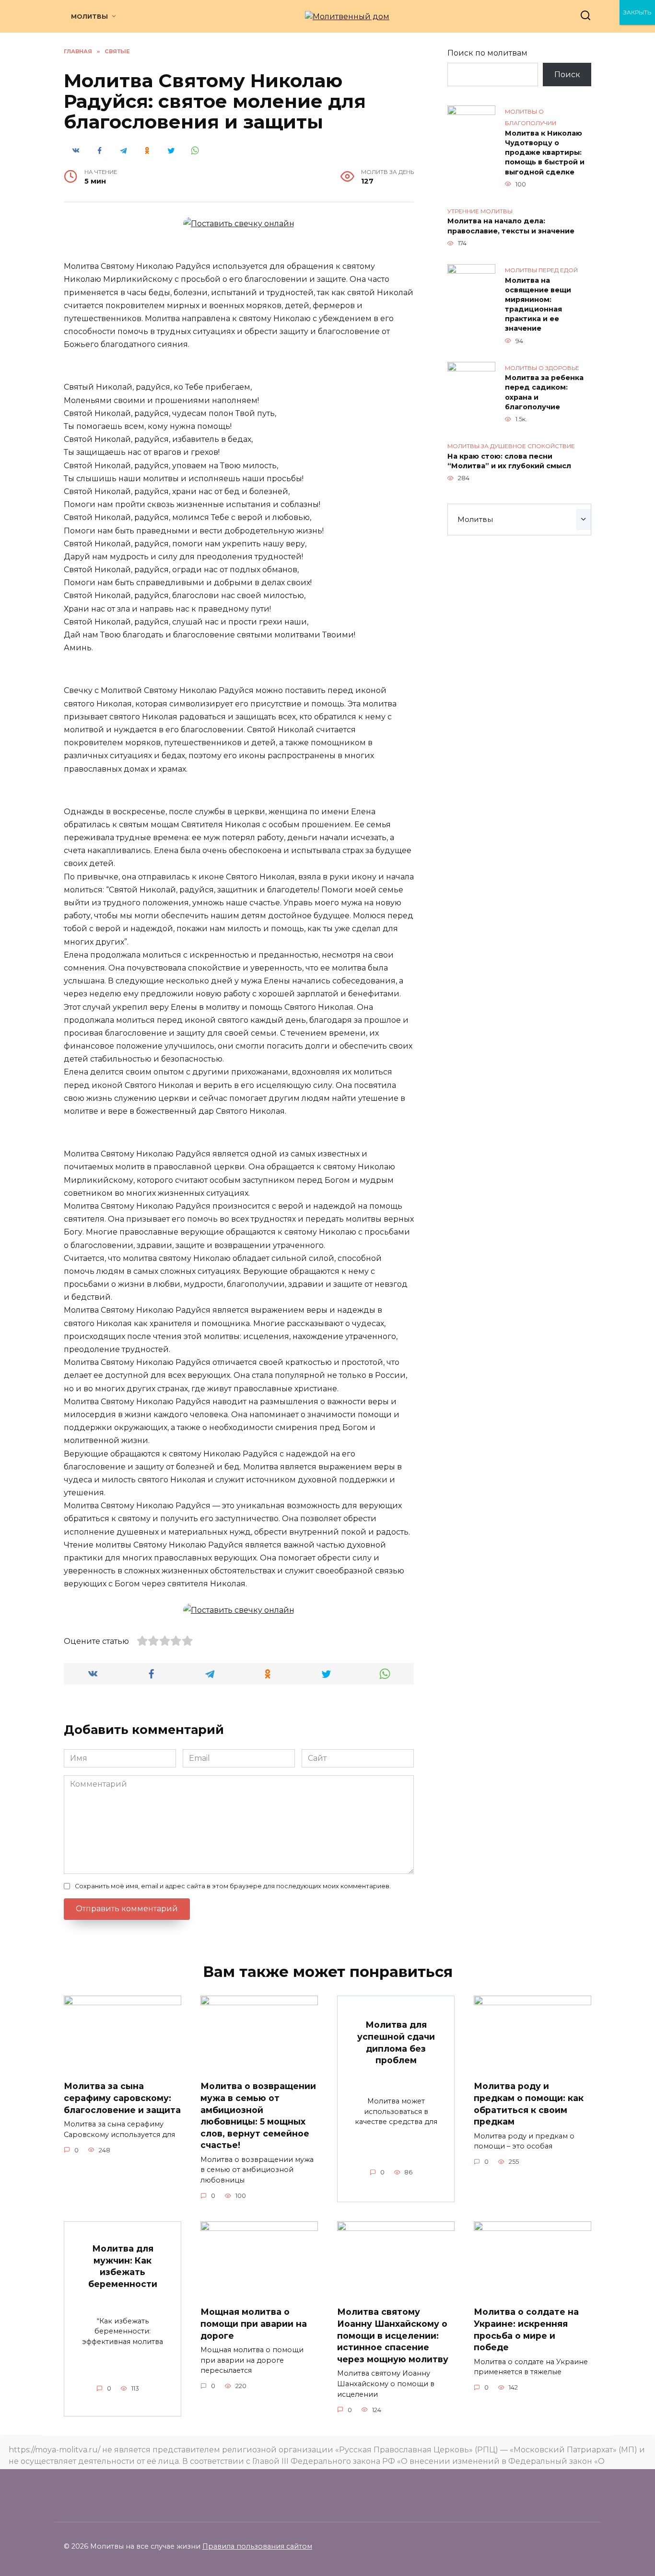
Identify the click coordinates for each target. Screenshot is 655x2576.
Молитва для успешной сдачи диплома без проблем (396, 2042)
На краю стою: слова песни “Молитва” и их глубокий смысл (509, 461)
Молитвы (89, 17)
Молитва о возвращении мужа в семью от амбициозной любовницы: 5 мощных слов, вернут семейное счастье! (258, 2115)
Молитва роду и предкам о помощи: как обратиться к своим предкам (529, 2104)
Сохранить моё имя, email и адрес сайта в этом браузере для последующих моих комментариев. (233, 1886)
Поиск (567, 75)
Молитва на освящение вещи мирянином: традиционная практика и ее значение (538, 305)
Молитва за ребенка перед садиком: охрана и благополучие (544, 393)
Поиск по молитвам (487, 53)
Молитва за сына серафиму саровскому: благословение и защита (122, 2098)
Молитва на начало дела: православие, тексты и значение (511, 226)
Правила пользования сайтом (257, 2546)
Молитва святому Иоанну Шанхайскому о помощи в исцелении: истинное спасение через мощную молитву (393, 2335)
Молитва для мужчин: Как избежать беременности (123, 2266)
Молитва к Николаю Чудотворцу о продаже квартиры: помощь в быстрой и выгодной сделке (545, 153)
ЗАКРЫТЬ (637, 12)
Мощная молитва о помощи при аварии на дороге (254, 2323)
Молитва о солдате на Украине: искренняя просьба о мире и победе (526, 2329)
